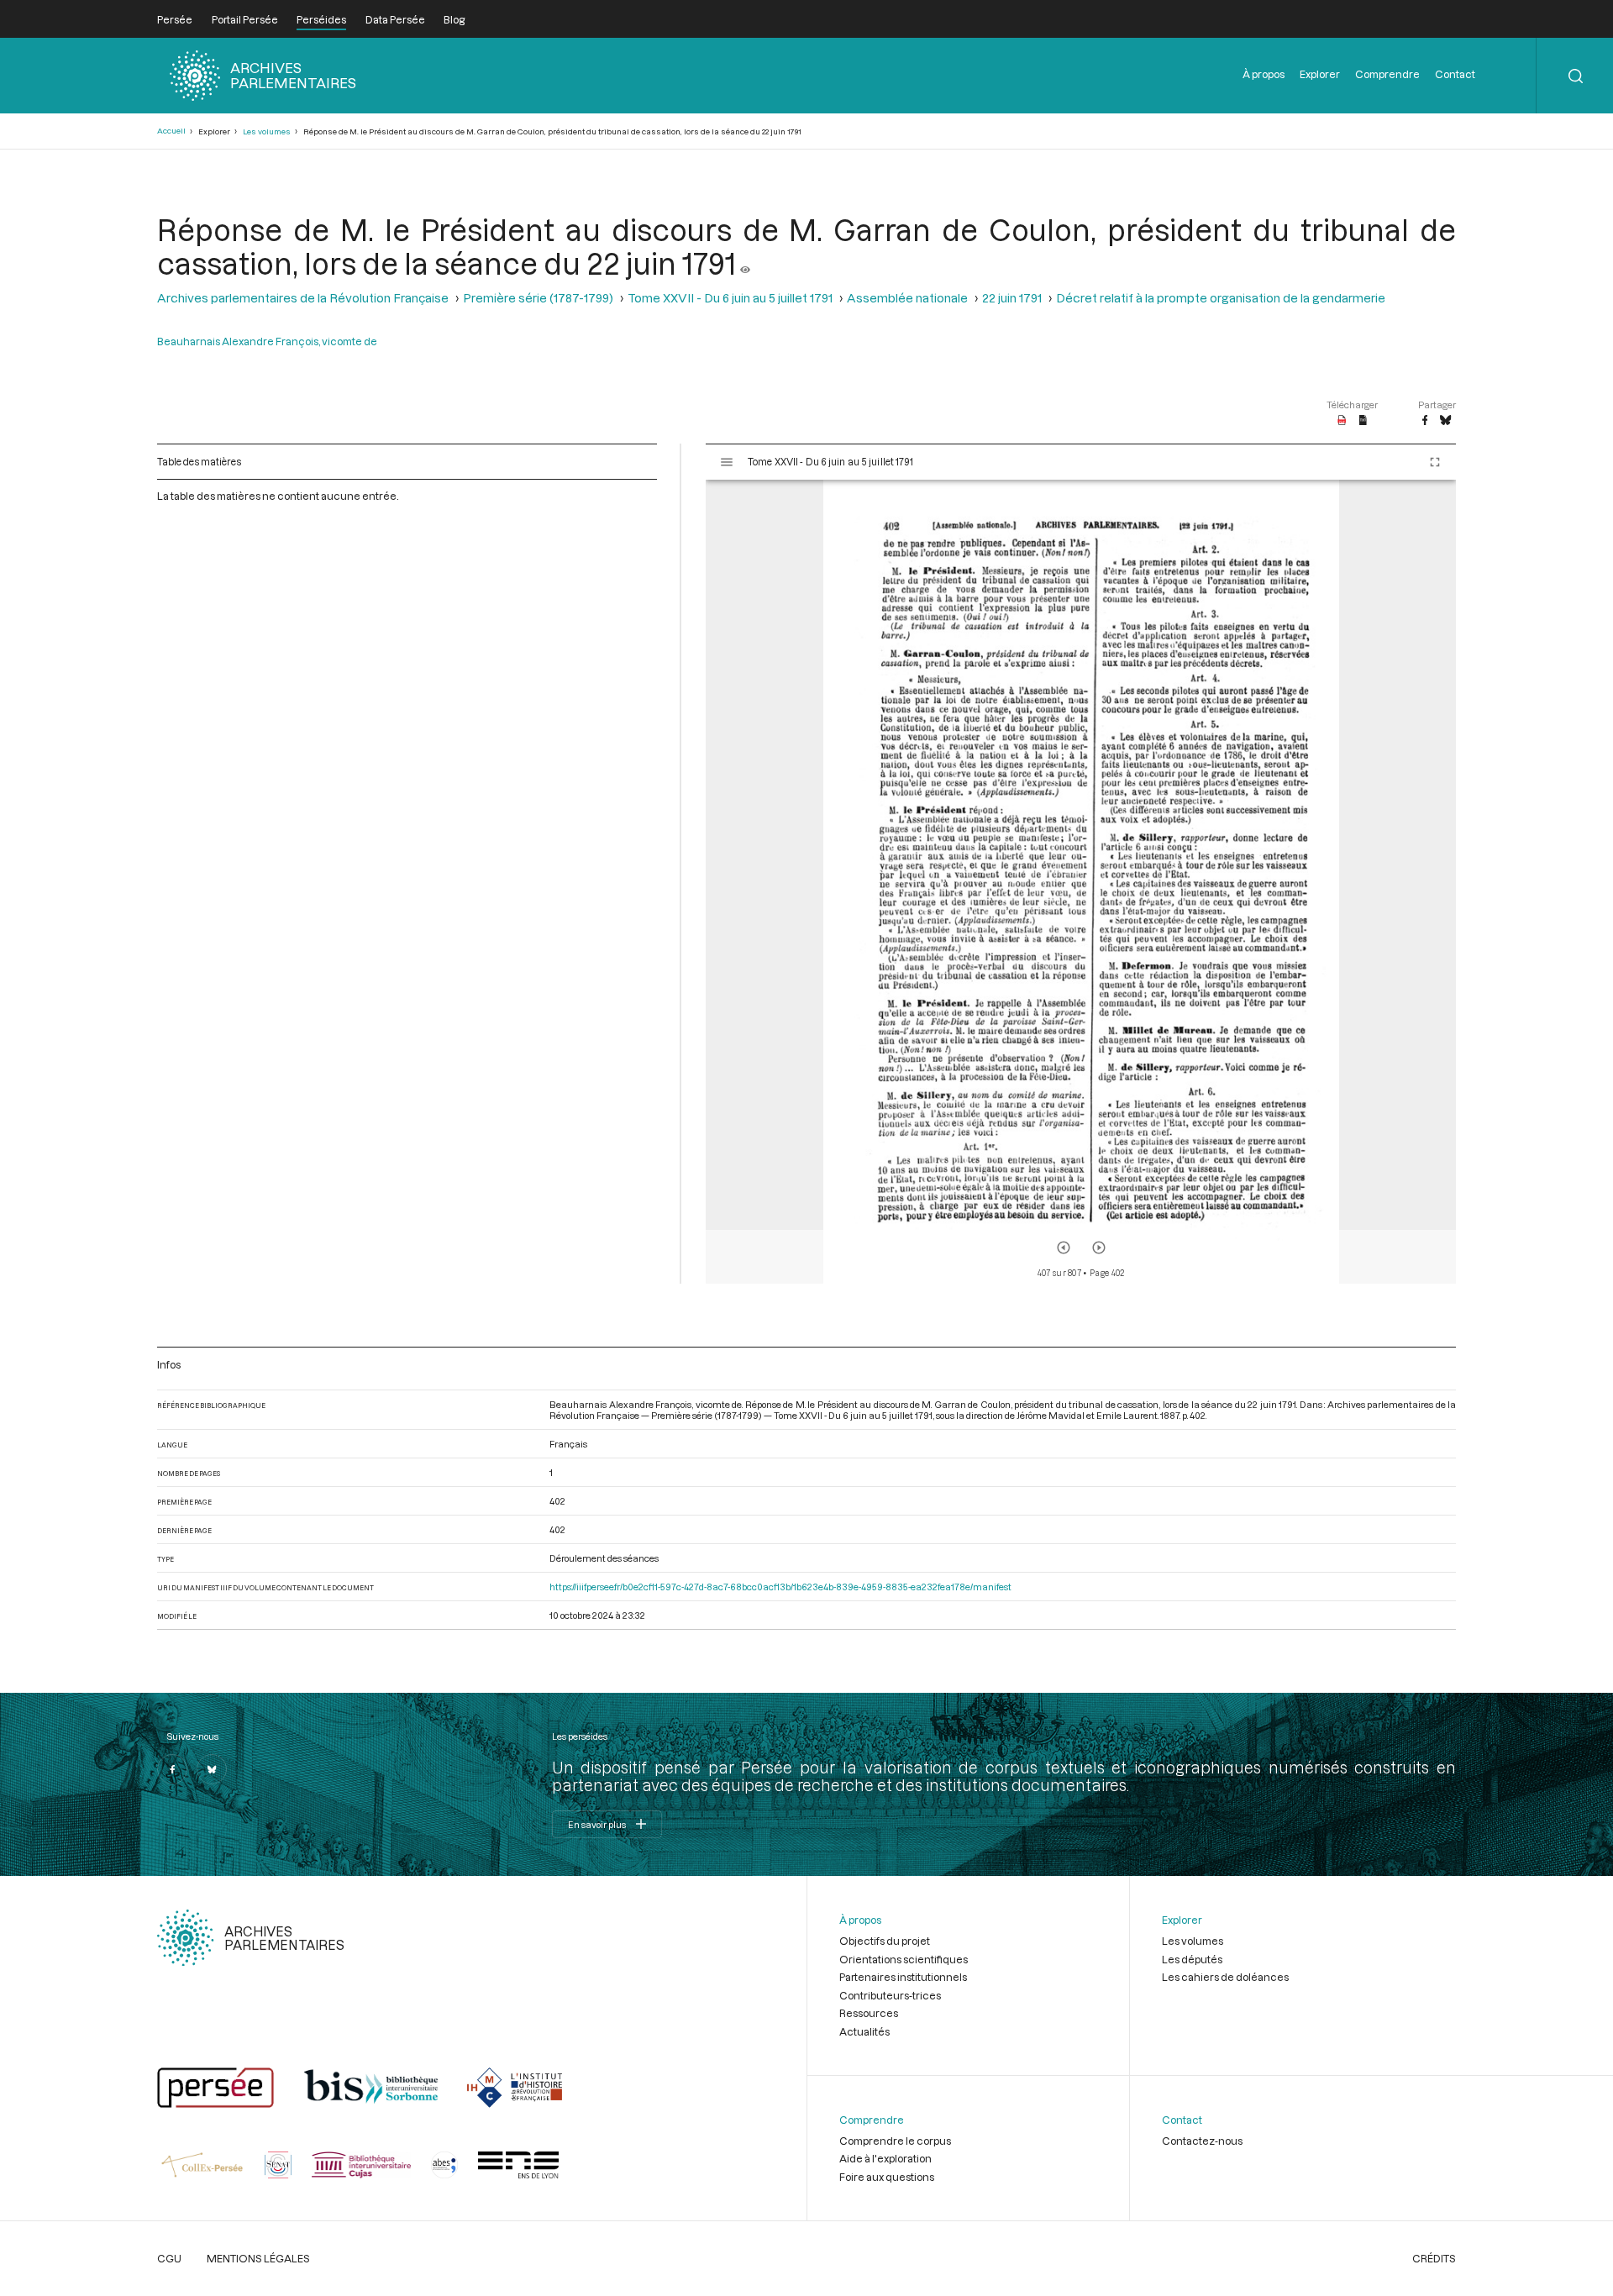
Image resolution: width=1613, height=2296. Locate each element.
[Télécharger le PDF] (1342, 421)
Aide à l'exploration (885, 2158)
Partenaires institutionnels (903, 1977)
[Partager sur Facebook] (1425, 421)
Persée (175, 19)
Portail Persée (245, 19)
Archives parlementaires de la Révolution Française (303, 298)
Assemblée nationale (907, 298)
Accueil (171, 131)
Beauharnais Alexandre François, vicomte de (267, 341)
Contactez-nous (1202, 2141)
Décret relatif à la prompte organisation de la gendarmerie (1221, 298)
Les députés (1192, 1959)
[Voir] (745, 263)
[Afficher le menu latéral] (727, 462)
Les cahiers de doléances (1225, 1977)
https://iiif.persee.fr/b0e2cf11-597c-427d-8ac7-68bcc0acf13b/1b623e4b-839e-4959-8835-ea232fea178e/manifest (780, 1587)
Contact (1455, 74)
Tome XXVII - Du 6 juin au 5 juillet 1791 (730, 298)
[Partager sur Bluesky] (1445, 421)
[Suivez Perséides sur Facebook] (172, 1769)
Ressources (869, 2013)
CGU (169, 2258)
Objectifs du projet (885, 1941)
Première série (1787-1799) (538, 298)
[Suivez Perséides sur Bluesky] (212, 1769)
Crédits (1434, 2258)
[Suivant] (1099, 1248)
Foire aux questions (887, 2177)
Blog (454, 19)
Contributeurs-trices (890, 1995)
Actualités (864, 2031)
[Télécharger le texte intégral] (1363, 421)
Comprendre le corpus (895, 2141)
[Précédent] (1064, 1248)
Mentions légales (258, 2258)
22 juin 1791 (1012, 298)
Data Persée (395, 19)
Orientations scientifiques (904, 1959)
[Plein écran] (1435, 462)
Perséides (321, 19)
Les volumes (267, 131)
